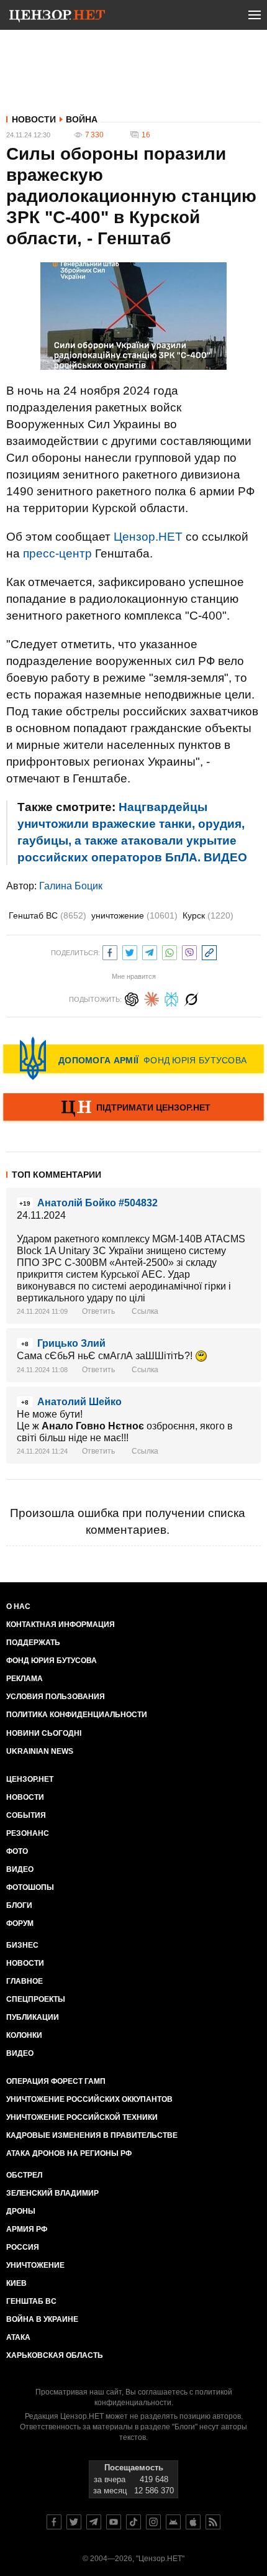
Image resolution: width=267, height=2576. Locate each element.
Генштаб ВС (48, 915)
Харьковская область (55, 2355)
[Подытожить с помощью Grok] (191, 998)
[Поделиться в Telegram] (150, 951)
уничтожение (134, 915)
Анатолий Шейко (79, 1402)
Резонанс (28, 1833)
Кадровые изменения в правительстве (92, 2135)
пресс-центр (57, 553)
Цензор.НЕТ (148, 537)
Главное (25, 1981)
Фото (17, 1851)
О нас (18, 1607)
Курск (208, 915)
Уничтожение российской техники (82, 2117)
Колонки (24, 2035)
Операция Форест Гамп (56, 2081)
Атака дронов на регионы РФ (69, 2153)
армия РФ (27, 2229)
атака (18, 2337)
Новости (34, 119)
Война (82, 119)
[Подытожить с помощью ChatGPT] (132, 998)
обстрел (24, 2175)
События (26, 1815)
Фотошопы (30, 1887)
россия (23, 2247)
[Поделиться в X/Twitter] (130, 951)
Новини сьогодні (44, 1733)
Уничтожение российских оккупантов (89, 2099)
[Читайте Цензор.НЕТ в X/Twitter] (74, 2522)
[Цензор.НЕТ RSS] (213, 2522)
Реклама (25, 1679)
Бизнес (22, 1945)
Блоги (19, 1905)
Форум (20, 1923)
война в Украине (42, 2319)
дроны (21, 2211)
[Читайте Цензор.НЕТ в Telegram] (94, 2522)
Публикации (33, 2017)
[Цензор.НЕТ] (57, 17)
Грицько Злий (71, 1343)
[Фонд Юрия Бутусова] (133, 1058)
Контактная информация (61, 1625)
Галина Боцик (71, 886)
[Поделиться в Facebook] (110, 951)
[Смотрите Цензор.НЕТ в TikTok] (133, 2522)
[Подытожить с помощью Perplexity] (171, 998)
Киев (16, 2283)
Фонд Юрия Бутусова (52, 1661)
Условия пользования (56, 1697)
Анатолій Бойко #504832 (97, 1203)
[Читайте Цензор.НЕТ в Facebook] (54, 2522)
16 (146, 135)
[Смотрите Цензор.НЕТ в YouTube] (114, 2522)
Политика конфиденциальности (77, 1715)
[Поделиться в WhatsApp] (170, 951)
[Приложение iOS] (193, 2522)
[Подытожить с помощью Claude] (152, 998)
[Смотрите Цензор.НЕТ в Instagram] (153, 2522)
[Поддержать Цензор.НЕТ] (133, 1108)
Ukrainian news (40, 1751)
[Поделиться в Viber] (189, 951)
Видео (20, 1869)
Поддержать (33, 1643)
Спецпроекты (36, 1999)
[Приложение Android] (173, 2522)
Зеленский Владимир (52, 2193)
